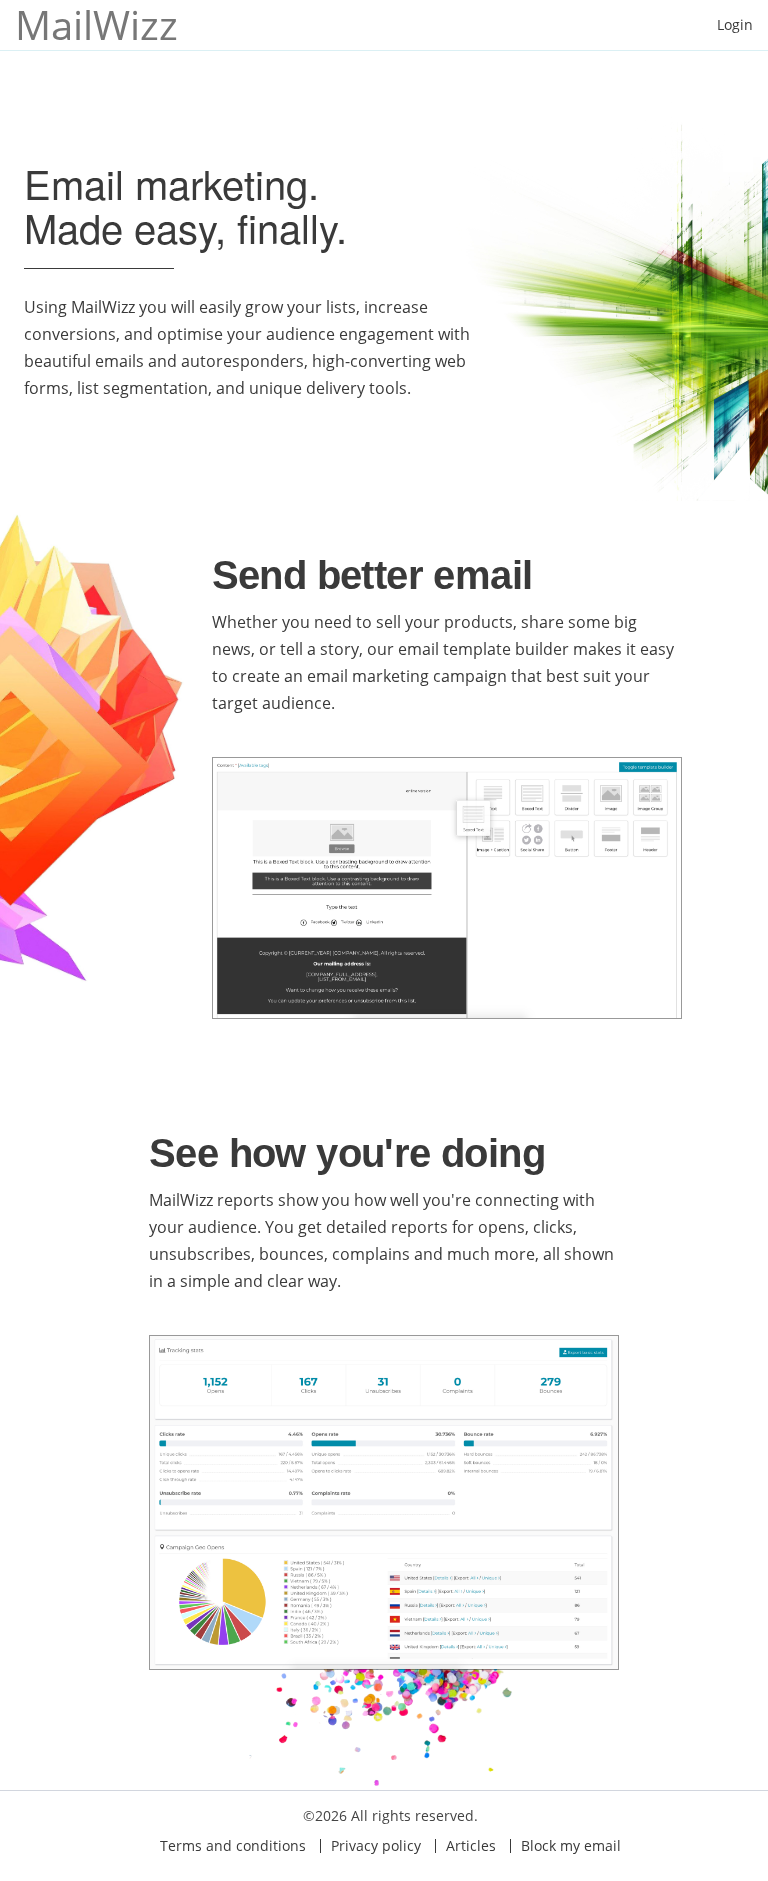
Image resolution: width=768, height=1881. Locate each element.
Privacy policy (376, 1845)
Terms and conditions (233, 1845)
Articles (471, 1845)
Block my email (571, 1845)
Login (735, 24)
